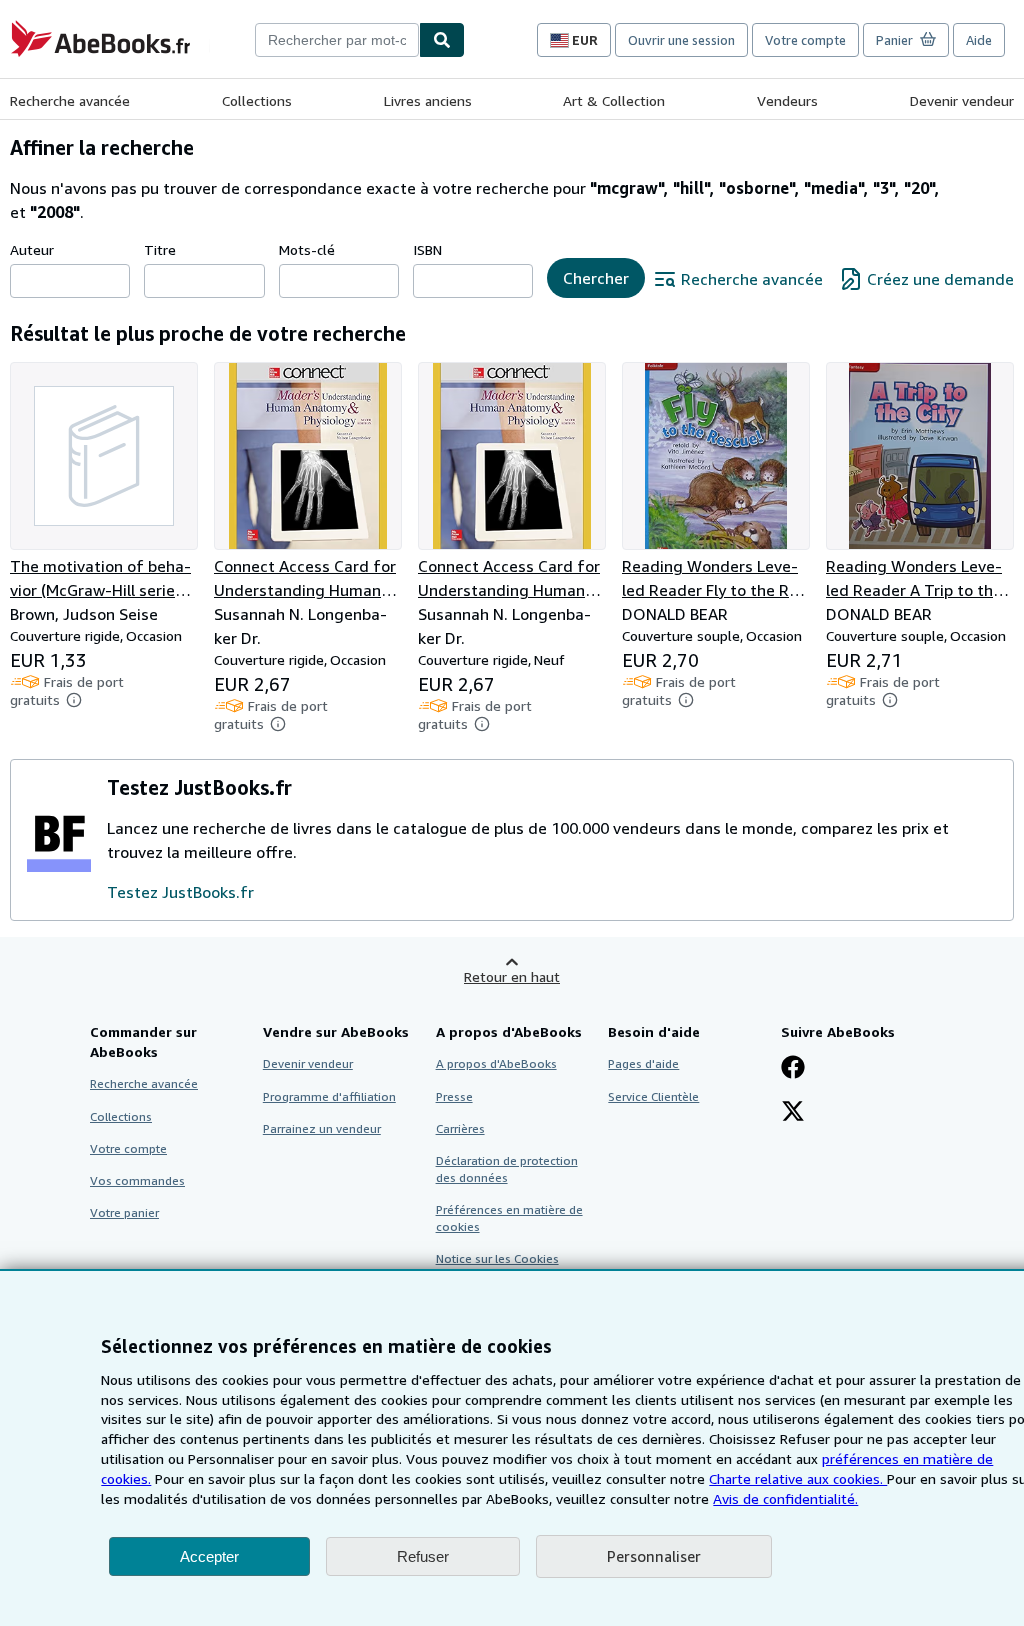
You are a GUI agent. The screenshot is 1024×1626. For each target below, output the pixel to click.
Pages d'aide (643, 1063)
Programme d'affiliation (329, 1096)
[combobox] (337, 40)
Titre (160, 249)
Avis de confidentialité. (785, 1498)
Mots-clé (307, 249)
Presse (454, 1096)
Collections (257, 100)
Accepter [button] (209, 1556)
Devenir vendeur (962, 100)
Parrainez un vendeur (322, 1128)
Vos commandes (137, 1180)
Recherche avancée (70, 100)
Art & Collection (614, 100)
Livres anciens (428, 100)
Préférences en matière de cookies (509, 1218)
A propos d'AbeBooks (496, 1063)
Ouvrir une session (681, 40)
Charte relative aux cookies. (798, 1478)
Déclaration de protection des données (507, 1169)
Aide (979, 40)
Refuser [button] (423, 1556)
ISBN (427, 249)
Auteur (32, 249)
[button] (74, 700)
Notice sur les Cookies (497, 1258)
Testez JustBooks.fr (180, 892)
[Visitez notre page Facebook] (793, 1069)
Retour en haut (512, 976)
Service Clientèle (653, 1096)
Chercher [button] (596, 278)
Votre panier (124, 1212)
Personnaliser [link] (654, 1556)
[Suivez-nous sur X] (793, 1113)
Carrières (460, 1128)
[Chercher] (442, 40)
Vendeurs (787, 100)
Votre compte (805, 40)
